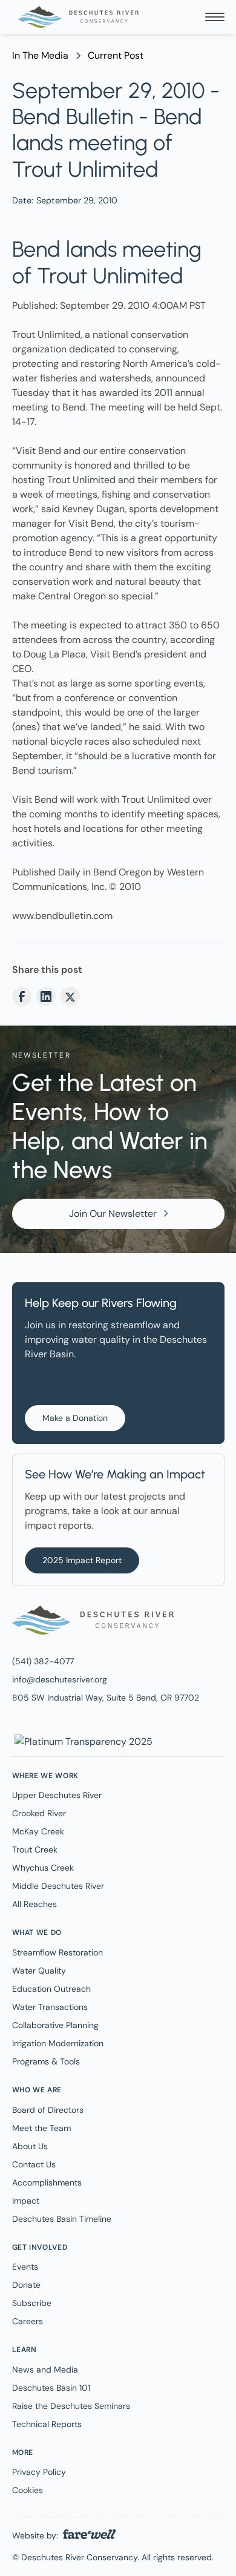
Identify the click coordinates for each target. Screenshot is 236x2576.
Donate (26, 2285)
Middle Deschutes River (58, 1886)
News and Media (45, 2370)
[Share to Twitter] (70, 996)
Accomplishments (47, 2182)
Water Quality (39, 1971)
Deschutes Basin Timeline (62, 2219)
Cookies (28, 2490)
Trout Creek (35, 1850)
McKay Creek (38, 1831)
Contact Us (34, 2164)
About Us (30, 2146)
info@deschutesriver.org (60, 1679)
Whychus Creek (43, 1868)
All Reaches (34, 1904)
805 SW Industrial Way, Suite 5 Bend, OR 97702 (106, 1698)
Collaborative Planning (55, 2025)
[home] (76, 17)
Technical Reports (47, 2424)
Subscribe (32, 2303)
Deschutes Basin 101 (51, 2388)
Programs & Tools (46, 2061)
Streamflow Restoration (57, 1952)
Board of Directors (48, 2110)
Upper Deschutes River (57, 1795)
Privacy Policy (39, 2472)
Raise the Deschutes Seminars (71, 2406)
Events (25, 2267)
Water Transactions (50, 2007)
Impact (26, 2201)
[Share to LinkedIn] (46, 996)
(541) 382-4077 (43, 1661)
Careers (28, 2321)
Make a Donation (75, 1418)
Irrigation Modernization (58, 2043)
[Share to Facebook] (22, 996)
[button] (215, 17)
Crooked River (39, 1813)
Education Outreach (51, 1989)
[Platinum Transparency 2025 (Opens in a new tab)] (82, 1741)
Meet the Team (41, 2128)
